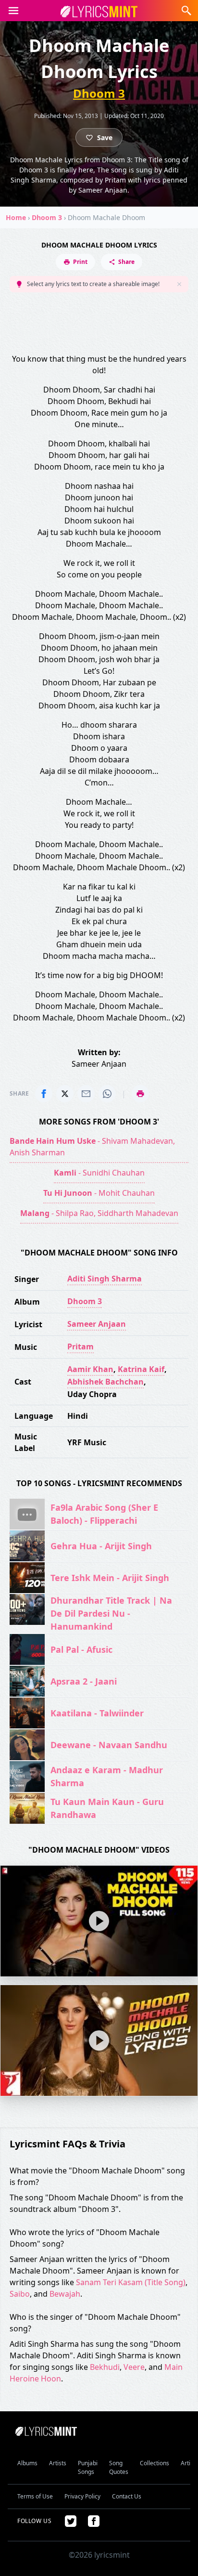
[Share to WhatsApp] (107, 1094)
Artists (58, 2463)
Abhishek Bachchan (105, 1382)
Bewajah (65, 2294)
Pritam (80, 1347)
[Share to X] (65, 1094)
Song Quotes (119, 2467)
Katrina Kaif (141, 1369)
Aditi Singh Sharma (105, 1279)
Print (80, 262)
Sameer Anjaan (97, 1324)
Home (16, 217)
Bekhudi (105, 2367)
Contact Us (127, 2496)
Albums (27, 2463)
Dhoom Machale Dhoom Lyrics (99, 245)
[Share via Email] (86, 1094)
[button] (13, 11)
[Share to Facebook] (44, 1094)
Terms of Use (35, 2496)
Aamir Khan (90, 1369)
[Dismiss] (179, 284)
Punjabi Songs (88, 2467)
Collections (155, 2463)
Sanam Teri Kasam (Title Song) (131, 2282)
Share (126, 262)
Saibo (20, 2294)
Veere (134, 2367)
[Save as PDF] (140, 1094)
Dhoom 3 (99, 93)
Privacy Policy (82, 2496)
